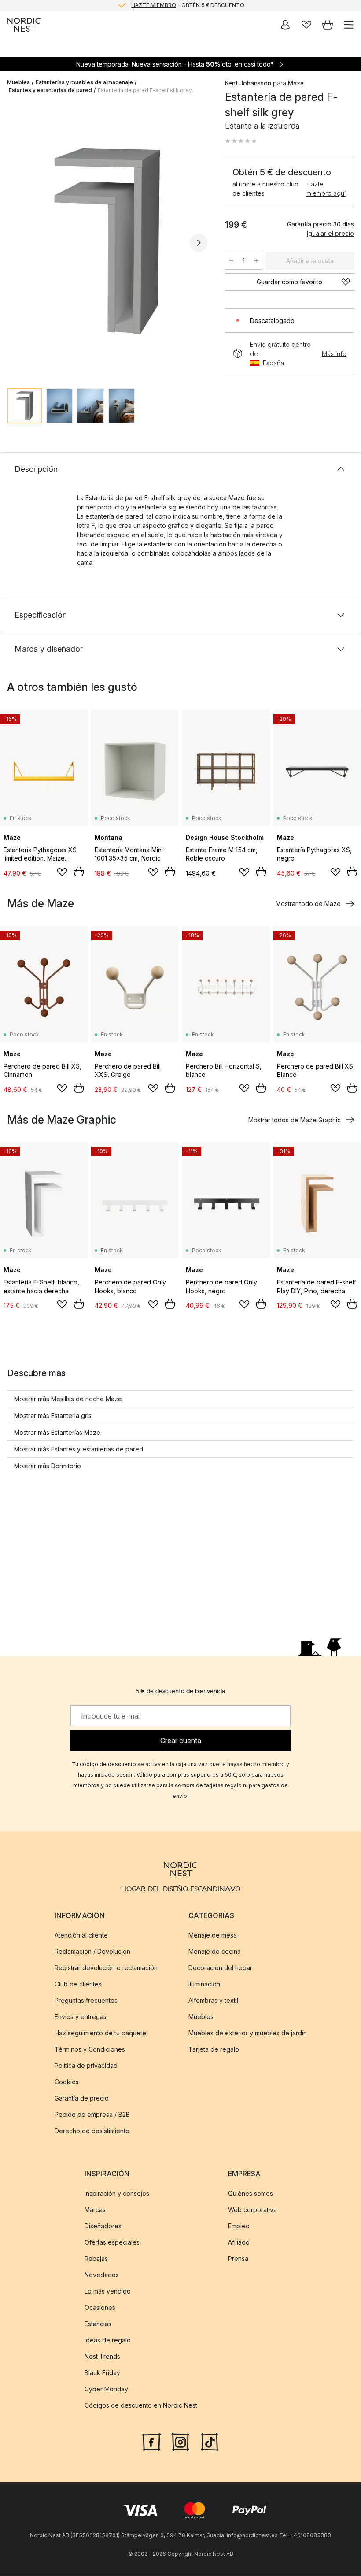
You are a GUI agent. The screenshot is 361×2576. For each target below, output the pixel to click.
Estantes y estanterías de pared (50, 90)
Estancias (98, 2324)
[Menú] (349, 25)
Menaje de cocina (215, 1951)
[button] (241, 141)
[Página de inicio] (24, 25)
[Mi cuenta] (285, 25)
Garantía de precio (82, 2098)
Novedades (102, 2275)
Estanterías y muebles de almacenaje (84, 82)
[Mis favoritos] (306, 25)
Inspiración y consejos (117, 2194)
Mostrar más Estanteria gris (53, 1416)
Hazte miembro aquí (326, 189)
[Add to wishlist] (62, 872)
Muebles (18, 82)
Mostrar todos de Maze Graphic (295, 1120)
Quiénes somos (250, 2194)
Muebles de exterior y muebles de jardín (248, 2033)
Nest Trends (102, 2357)
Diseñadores (103, 2226)
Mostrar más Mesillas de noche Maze (68, 1399)
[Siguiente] (199, 243)
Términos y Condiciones (90, 2049)
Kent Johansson (248, 83)
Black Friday (102, 2373)
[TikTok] (210, 2442)
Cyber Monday (106, 2389)
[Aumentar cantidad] (256, 261)
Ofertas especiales (112, 2243)
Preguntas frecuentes (86, 2000)
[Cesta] (328, 25)
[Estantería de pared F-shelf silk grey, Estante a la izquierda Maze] (107, 241)
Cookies (67, 2082)
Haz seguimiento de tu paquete (100, 2033)
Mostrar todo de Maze (308, 904)
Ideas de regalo (108, 2340)
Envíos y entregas (81, 2017)
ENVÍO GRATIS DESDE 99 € (188, 5)
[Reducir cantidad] (231, 261)
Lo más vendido (108, 2292)
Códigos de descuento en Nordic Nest (141, 2406)
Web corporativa (252, 2210)
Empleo (239, 2226)
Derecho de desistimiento (92, 2131)
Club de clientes (78, 1984)
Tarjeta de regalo (214, 2049)
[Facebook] (151, 2442)
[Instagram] (180, 2442)
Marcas (95, 2210)
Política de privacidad (86, 2066)
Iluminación (204, 1984)
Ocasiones (100, 2308)
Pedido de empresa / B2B (92, 2114)
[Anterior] (16, 243)
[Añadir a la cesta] (79, 872)
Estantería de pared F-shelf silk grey (145, 90)
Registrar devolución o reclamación (106, 1968)
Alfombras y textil (213, 2000)
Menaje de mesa (213, 1935)
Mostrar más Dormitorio (48, 1466)
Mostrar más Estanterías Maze (57, 1432)
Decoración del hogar (220, 1968)
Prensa (238, 2259)
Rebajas (96, 2259)
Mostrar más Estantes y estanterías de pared (79, 1449)
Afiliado (239, 2243)
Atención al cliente (81, 1935)
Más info (334, 354)
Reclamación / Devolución (92, 1951)
